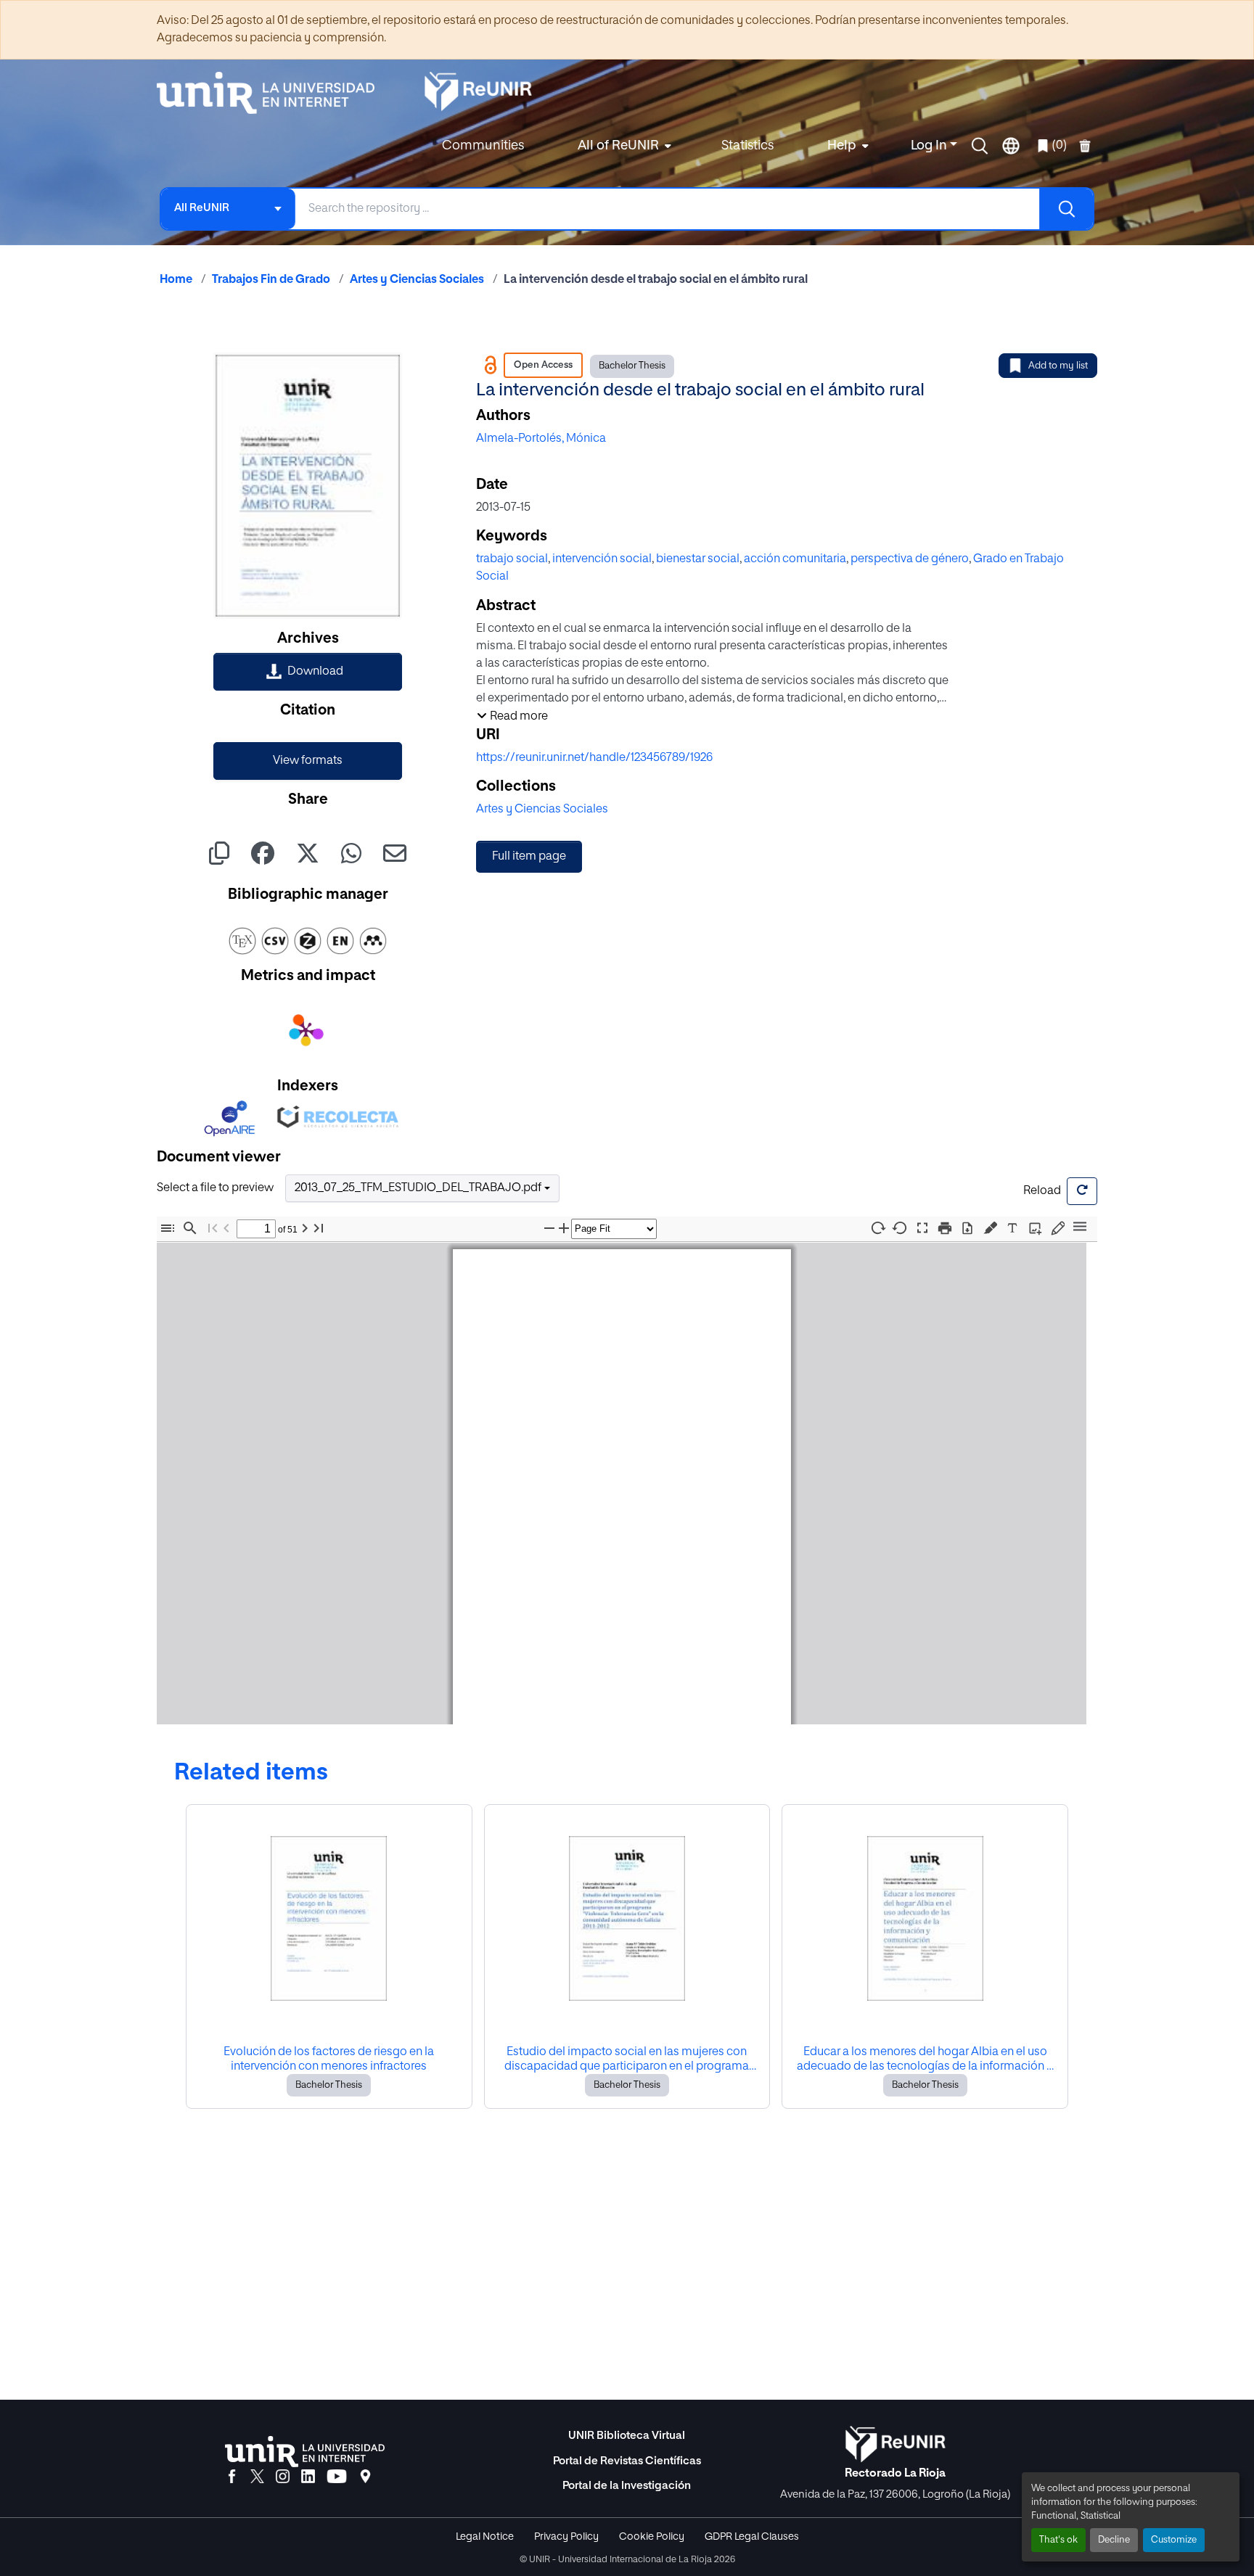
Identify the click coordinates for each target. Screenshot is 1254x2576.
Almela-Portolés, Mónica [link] (541, 439)
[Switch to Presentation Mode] (922, 1229)
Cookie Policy (652, 2537)
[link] (308, 672)
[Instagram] (283, 2477)
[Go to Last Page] (319, 1229)
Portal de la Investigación (627, 2486)
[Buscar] (1066, 209)
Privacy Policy (566, 2537)
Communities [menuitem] (483, 146)
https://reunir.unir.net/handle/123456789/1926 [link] (594, 758)
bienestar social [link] (698, 559)
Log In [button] (930, 146)
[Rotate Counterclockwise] (900, 1228)
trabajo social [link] (512, 559)
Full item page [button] (529, 857)
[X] (257, 2477)
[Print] (945, 1229)
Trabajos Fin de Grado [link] (271, 280)
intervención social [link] (602, 559)
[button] (980, 146)
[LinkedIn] (308, 2477)
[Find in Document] (190, 1229)
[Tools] (1080, 1228)
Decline (1114, 2540)
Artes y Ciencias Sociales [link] (417, 280)
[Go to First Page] (213, 1229)
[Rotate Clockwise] (877, 1228)
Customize (1174, 2540)
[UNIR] (305, 2452)
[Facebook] (232, 2477)
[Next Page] (305, 1229)
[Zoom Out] (549, 1229)
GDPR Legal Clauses (752, 2537)
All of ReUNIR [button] (618, 146)
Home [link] (176, 280)
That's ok (1058, 2540)
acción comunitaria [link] (795, 559)
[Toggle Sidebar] (168, 1229)
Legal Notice (485, 2537)
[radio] (993, 1227)
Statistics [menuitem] (747, 146)
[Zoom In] (564, 1229)
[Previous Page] (226, 1229)
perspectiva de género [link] (910, 559)
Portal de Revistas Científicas (627, 2461)
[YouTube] (337, 2477)
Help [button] (842, 146)
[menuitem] (623, 146)
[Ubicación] (365, 2477)
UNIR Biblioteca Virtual (627, 2436)
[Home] (273, 93)
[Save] (967, 1229)
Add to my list (1058, 366)
